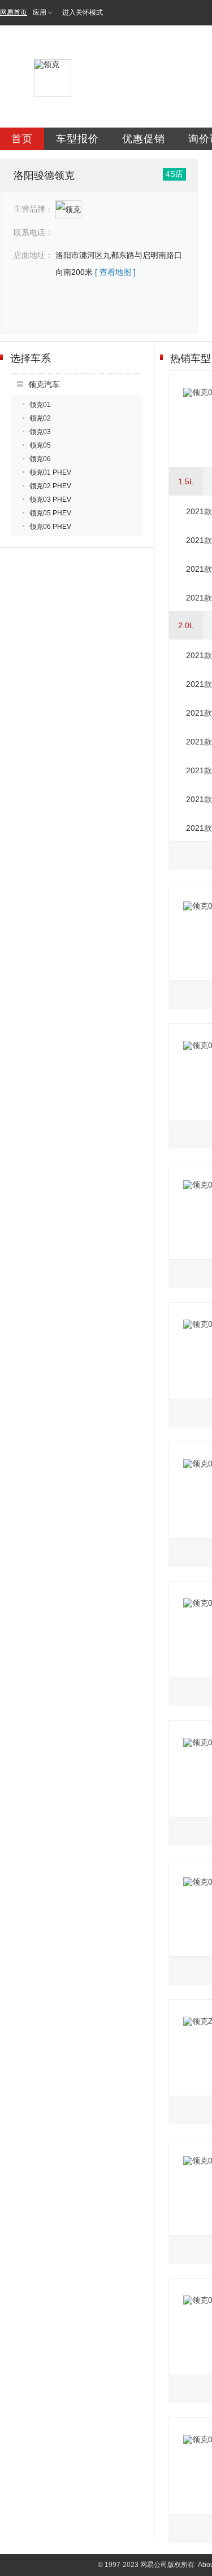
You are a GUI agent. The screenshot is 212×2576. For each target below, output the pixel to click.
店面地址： (33, 255)
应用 (40, 12)
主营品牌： (33, 209)
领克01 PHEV (50, 472)
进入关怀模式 (83, 12)
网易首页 (14, 12)
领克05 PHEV (50, 513)
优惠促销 (144, 139)
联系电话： (33, 233)
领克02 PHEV (50, 486)
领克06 (40, 459)
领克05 (40, 445)
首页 (22, 139)
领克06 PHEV (50, 527)
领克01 (40, 405)
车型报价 (77, 139)
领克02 (40, 418)
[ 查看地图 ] (115, 272)
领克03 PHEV (50, 500)
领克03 (40, 432)
